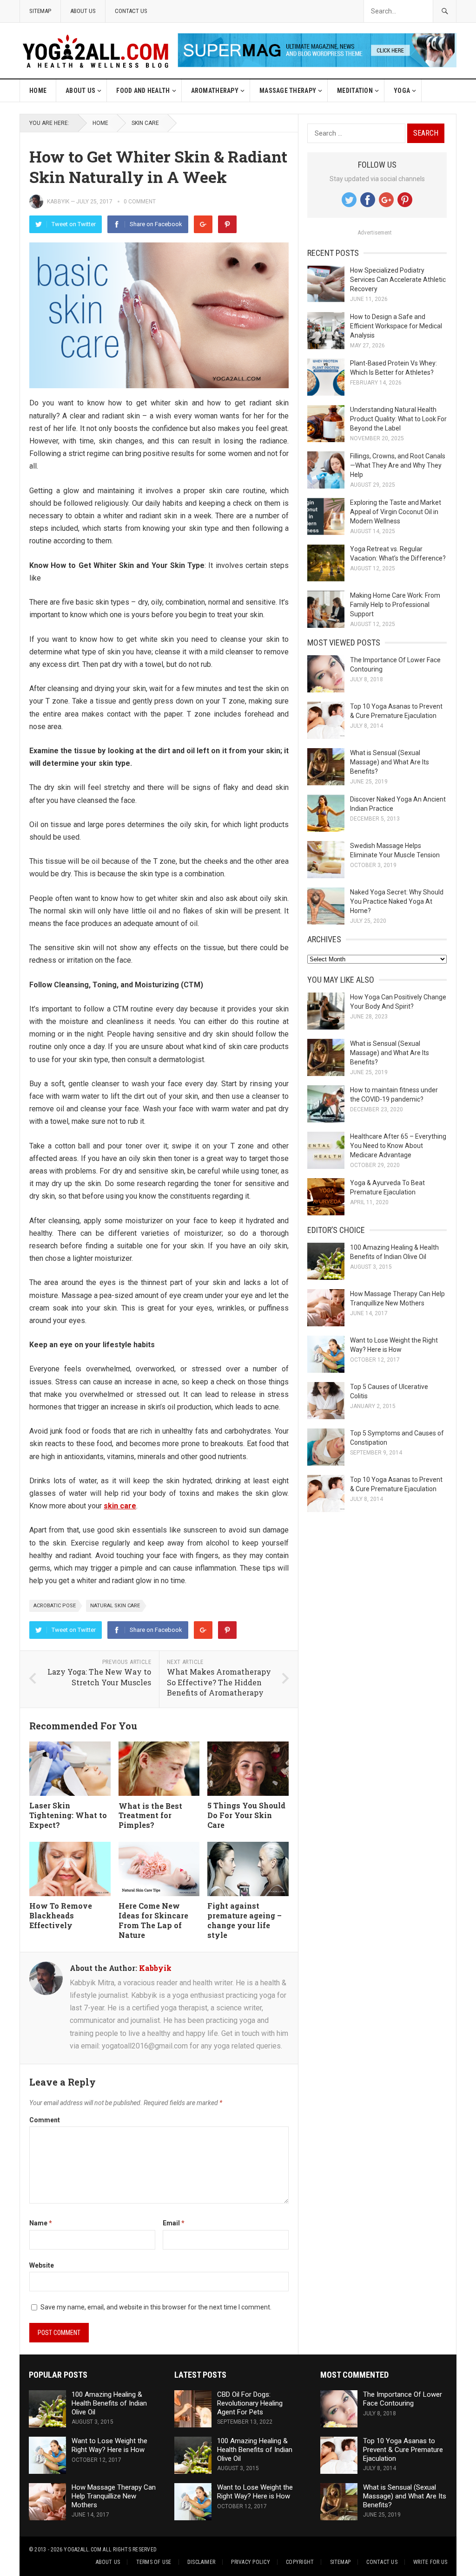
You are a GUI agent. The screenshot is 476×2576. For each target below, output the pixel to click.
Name (41, 2223)
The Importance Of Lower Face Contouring (403, 2399)
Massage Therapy (288, 91)
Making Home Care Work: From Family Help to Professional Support (395, 605)
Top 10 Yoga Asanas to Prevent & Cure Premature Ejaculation (403, 2450)
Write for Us (430, 2562)
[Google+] (203, 224)
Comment (45, 2120)
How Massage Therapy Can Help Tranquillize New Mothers (114, 2496)
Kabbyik (58, 202)
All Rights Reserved (130, 2550)
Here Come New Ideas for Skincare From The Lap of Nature (153, 1920)
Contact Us (131, 11)
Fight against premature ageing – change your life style (245, 1920)
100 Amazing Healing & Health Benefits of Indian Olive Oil (109, 2403)
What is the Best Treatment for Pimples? (150, 1816)
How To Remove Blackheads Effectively (61, 1915)
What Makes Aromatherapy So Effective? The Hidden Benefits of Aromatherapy (219, 1682)
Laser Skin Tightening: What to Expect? (68, 1815)
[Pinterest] (227, 224)
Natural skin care (115, 1606)
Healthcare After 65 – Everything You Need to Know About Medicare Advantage (398, 1146)
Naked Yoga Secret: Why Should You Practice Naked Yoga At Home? (397, 901)
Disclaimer (201, 2562)
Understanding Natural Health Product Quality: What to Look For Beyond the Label (398, 419)
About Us (83, 11)
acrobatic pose (55, 1606)
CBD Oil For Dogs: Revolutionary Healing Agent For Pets (250, 2403)
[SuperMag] (317, 65)
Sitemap (40, 11)
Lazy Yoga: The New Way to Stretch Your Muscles (99, 1677)
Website (42, 2265)
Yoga (402, 91)
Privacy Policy (250, 2562)
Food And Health (143, 91)
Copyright (300, 2562)
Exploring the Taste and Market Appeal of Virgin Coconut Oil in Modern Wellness (396, 512)
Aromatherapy (215, 91)
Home (38, 91)
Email (174, 2223)
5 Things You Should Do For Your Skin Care (246, 1815)
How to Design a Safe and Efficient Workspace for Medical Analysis (396, 326)
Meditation (355, 91)
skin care (145, 123)
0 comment (140, 202)
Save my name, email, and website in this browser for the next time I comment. (156, 2307)
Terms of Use (154, 2562)
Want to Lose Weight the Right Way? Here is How (109, 2445)
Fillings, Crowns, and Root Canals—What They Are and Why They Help (398, 465)
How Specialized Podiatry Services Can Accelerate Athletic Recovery (398, 280)
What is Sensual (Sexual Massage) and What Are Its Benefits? (390, 762)
